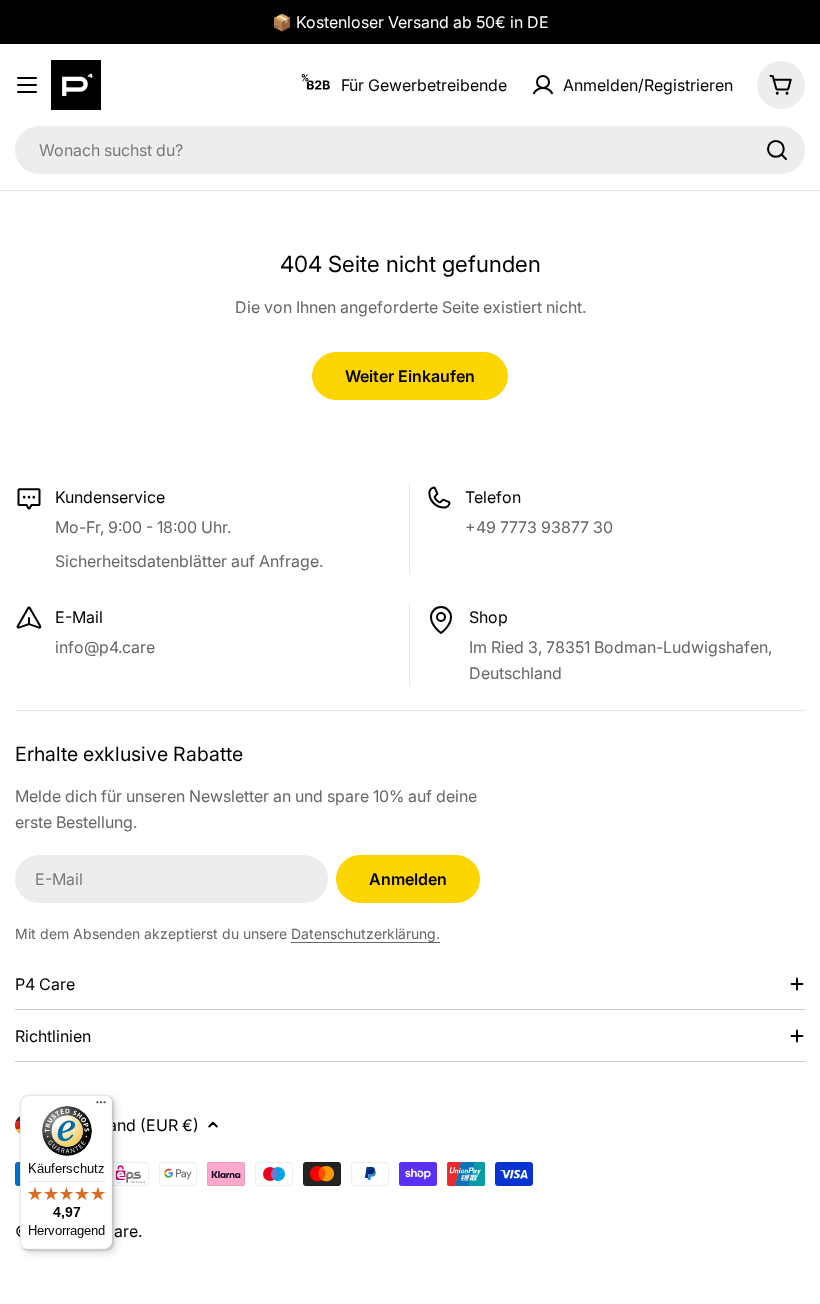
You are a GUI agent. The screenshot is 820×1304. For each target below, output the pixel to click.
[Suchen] (777, 150)
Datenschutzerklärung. (365, 933)
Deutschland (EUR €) (121, 1125)
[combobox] (410, 150)
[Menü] (101, 1107)
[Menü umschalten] (27, 85)
